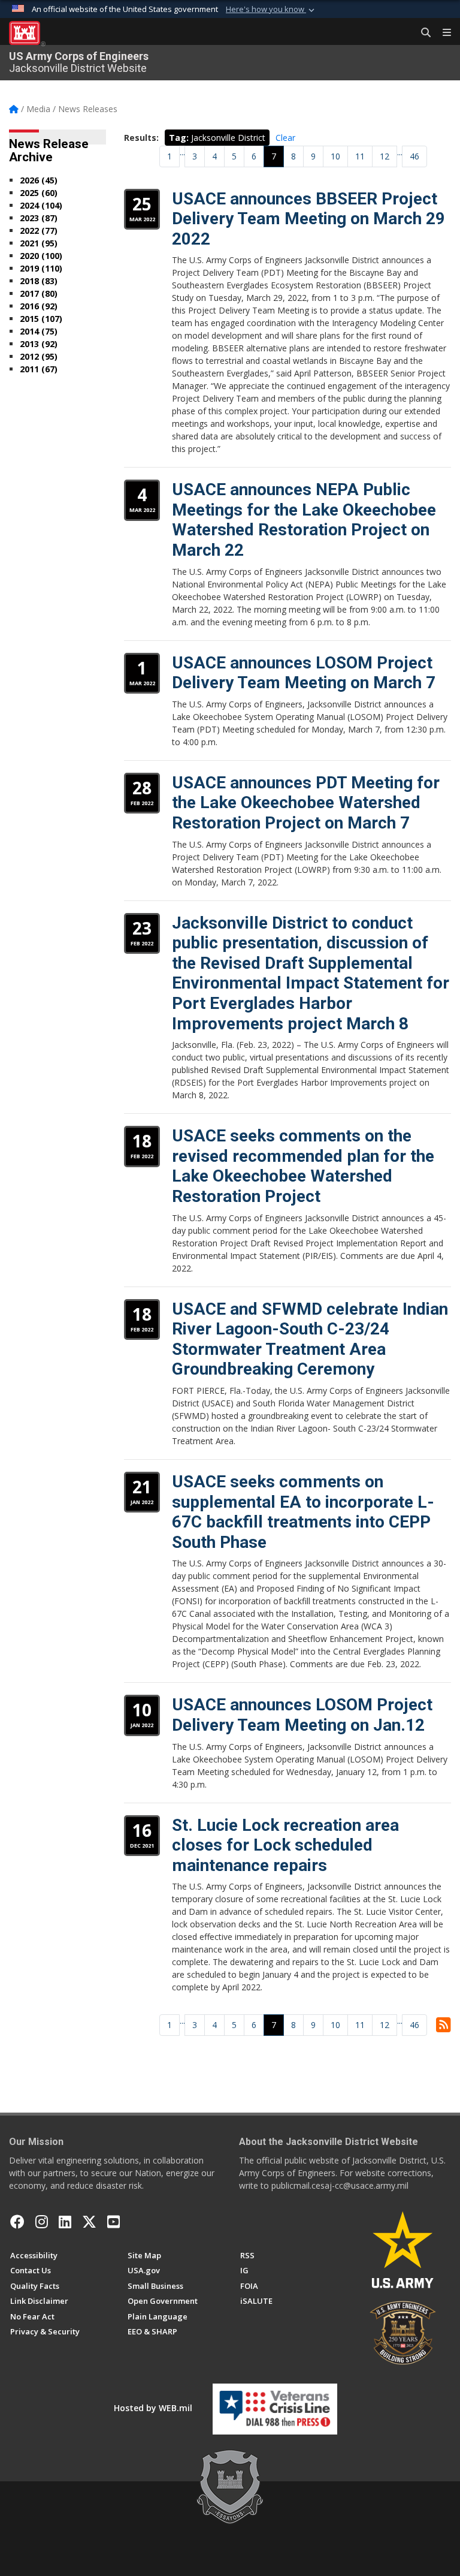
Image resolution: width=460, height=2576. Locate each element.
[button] (271, 10)
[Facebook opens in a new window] (17, 2222)
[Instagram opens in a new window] (42, 2222)
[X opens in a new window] (89, 2222)
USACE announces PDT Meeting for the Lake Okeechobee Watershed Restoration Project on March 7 (306, 803)
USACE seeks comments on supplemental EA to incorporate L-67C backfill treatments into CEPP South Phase (303, 1512)
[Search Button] (422, 33)
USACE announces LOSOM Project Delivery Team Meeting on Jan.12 (302, 1715)
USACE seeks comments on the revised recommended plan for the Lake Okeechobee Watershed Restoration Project (303, 1166)
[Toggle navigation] (442, 33)
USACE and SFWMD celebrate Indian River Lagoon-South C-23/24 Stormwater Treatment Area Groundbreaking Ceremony (310, 1339)
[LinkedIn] (65, 2222)
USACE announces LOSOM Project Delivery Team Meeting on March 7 (304, 673)
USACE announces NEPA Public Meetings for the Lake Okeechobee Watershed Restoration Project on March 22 (304, 520)
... (182, 152)
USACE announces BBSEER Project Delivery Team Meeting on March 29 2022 (308, 219)
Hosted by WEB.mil (153, 2408)
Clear (285, 138)
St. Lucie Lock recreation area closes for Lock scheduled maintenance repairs (285, 1845)
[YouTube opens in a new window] (114, 2222)
